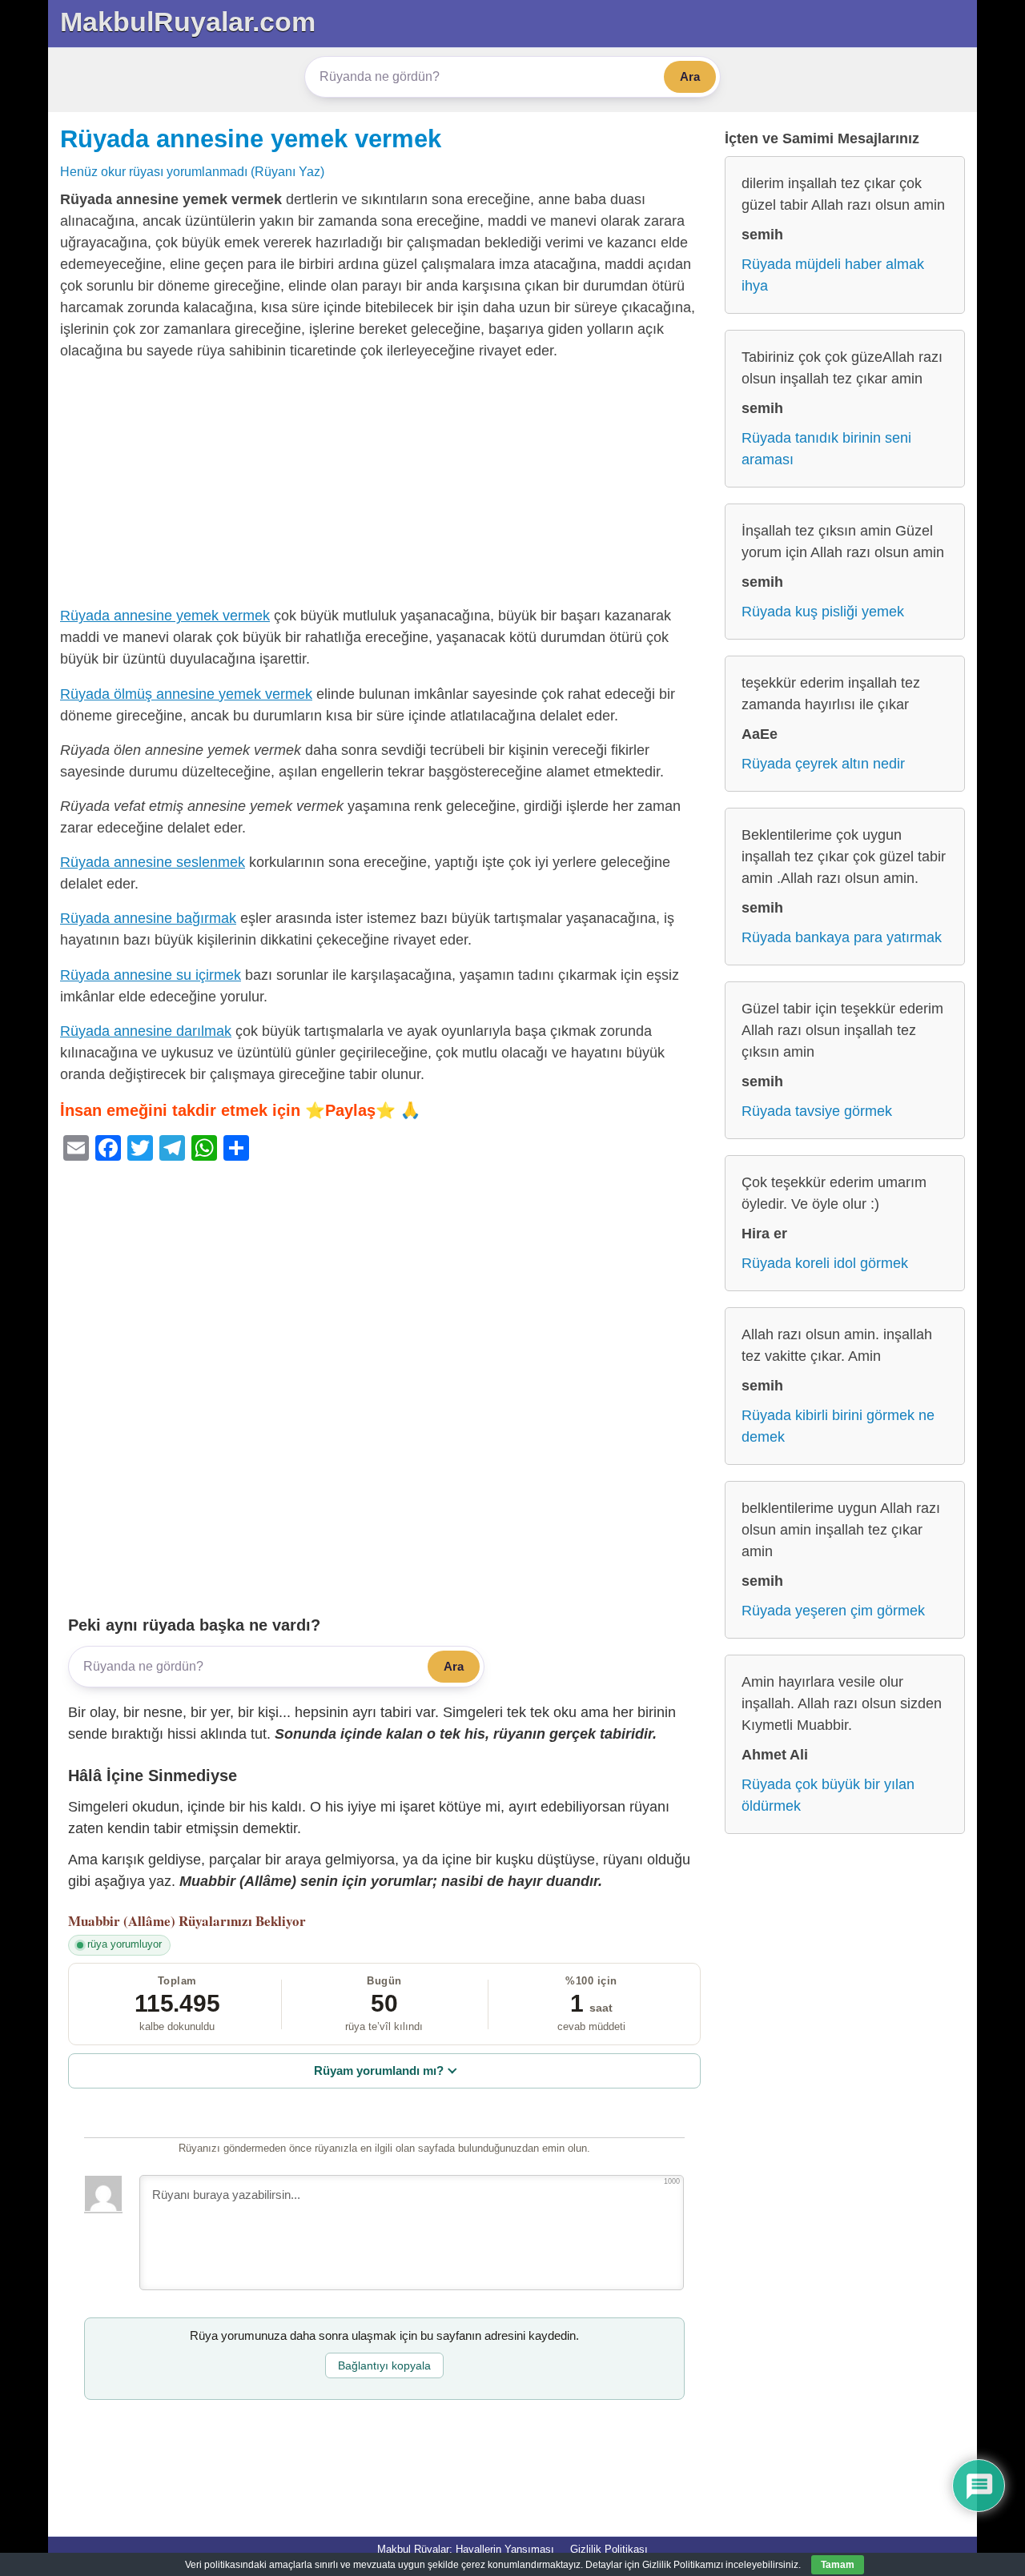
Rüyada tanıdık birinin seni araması (826, 449)
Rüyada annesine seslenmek (153, 862)
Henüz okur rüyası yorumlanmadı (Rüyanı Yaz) (192, 171)
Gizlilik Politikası (609, 2549)
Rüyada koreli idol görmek (825, 1263)
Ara (690, 76)
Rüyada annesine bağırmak (148, 918)
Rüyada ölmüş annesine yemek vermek (186, 694)
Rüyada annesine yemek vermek (251, 138)
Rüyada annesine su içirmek (151, 975)
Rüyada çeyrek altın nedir (823, 764)
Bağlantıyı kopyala (384, 2365)
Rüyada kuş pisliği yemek (823, 612)
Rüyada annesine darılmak (146, 1031)
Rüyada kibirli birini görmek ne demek (838, 1426)
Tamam (838, 2565)
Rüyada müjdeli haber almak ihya (833, 275)
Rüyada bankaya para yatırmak (842, 937)
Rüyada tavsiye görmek (817, 1111)
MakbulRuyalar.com (188, 22)
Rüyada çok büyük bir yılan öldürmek (828, 1795)
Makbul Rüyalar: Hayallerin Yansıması (466, 2549)
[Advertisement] (384, 487)
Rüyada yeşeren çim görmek (833, 1611)
